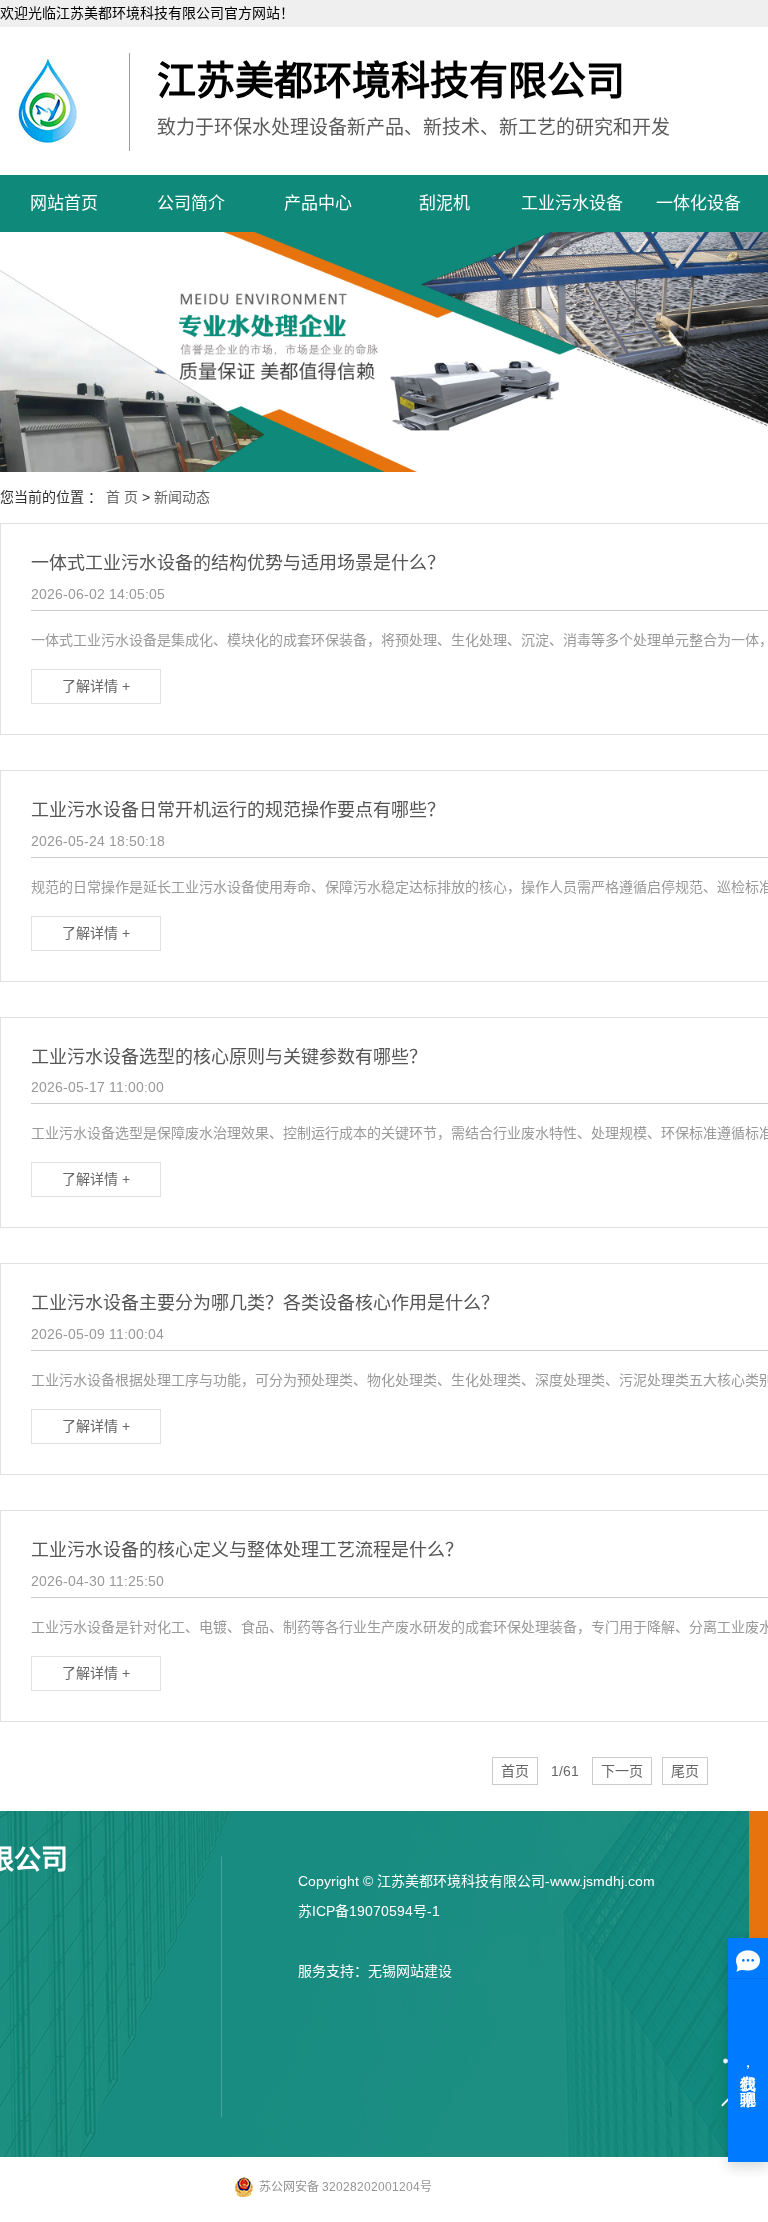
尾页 (685, 1771)
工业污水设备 (572, 203)
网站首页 (64, 203)
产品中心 (318, 203)
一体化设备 (698, 203)
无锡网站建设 (410, 1971)
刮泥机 (444, 203)
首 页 (122, 497)
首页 (515, 1771)
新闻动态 (182, 497)
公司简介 (191, 203)
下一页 (622, 1771)
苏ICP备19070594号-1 (369, 1911)
